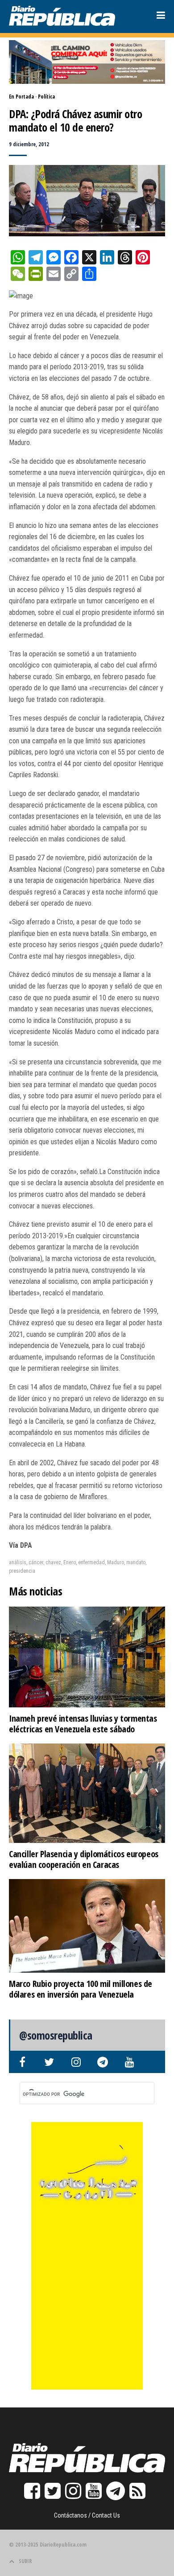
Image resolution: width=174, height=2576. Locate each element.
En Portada (21, 97)
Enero (70, 1562)
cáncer (36, 1562)
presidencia (22, 1571)
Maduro (116, 1562)
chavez (53, 1562)
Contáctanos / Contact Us (87, 2515)
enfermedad (91, 1562)
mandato (136, 1562)
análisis (18, 1562)
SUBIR (25, 2561)
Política (46, 97)
